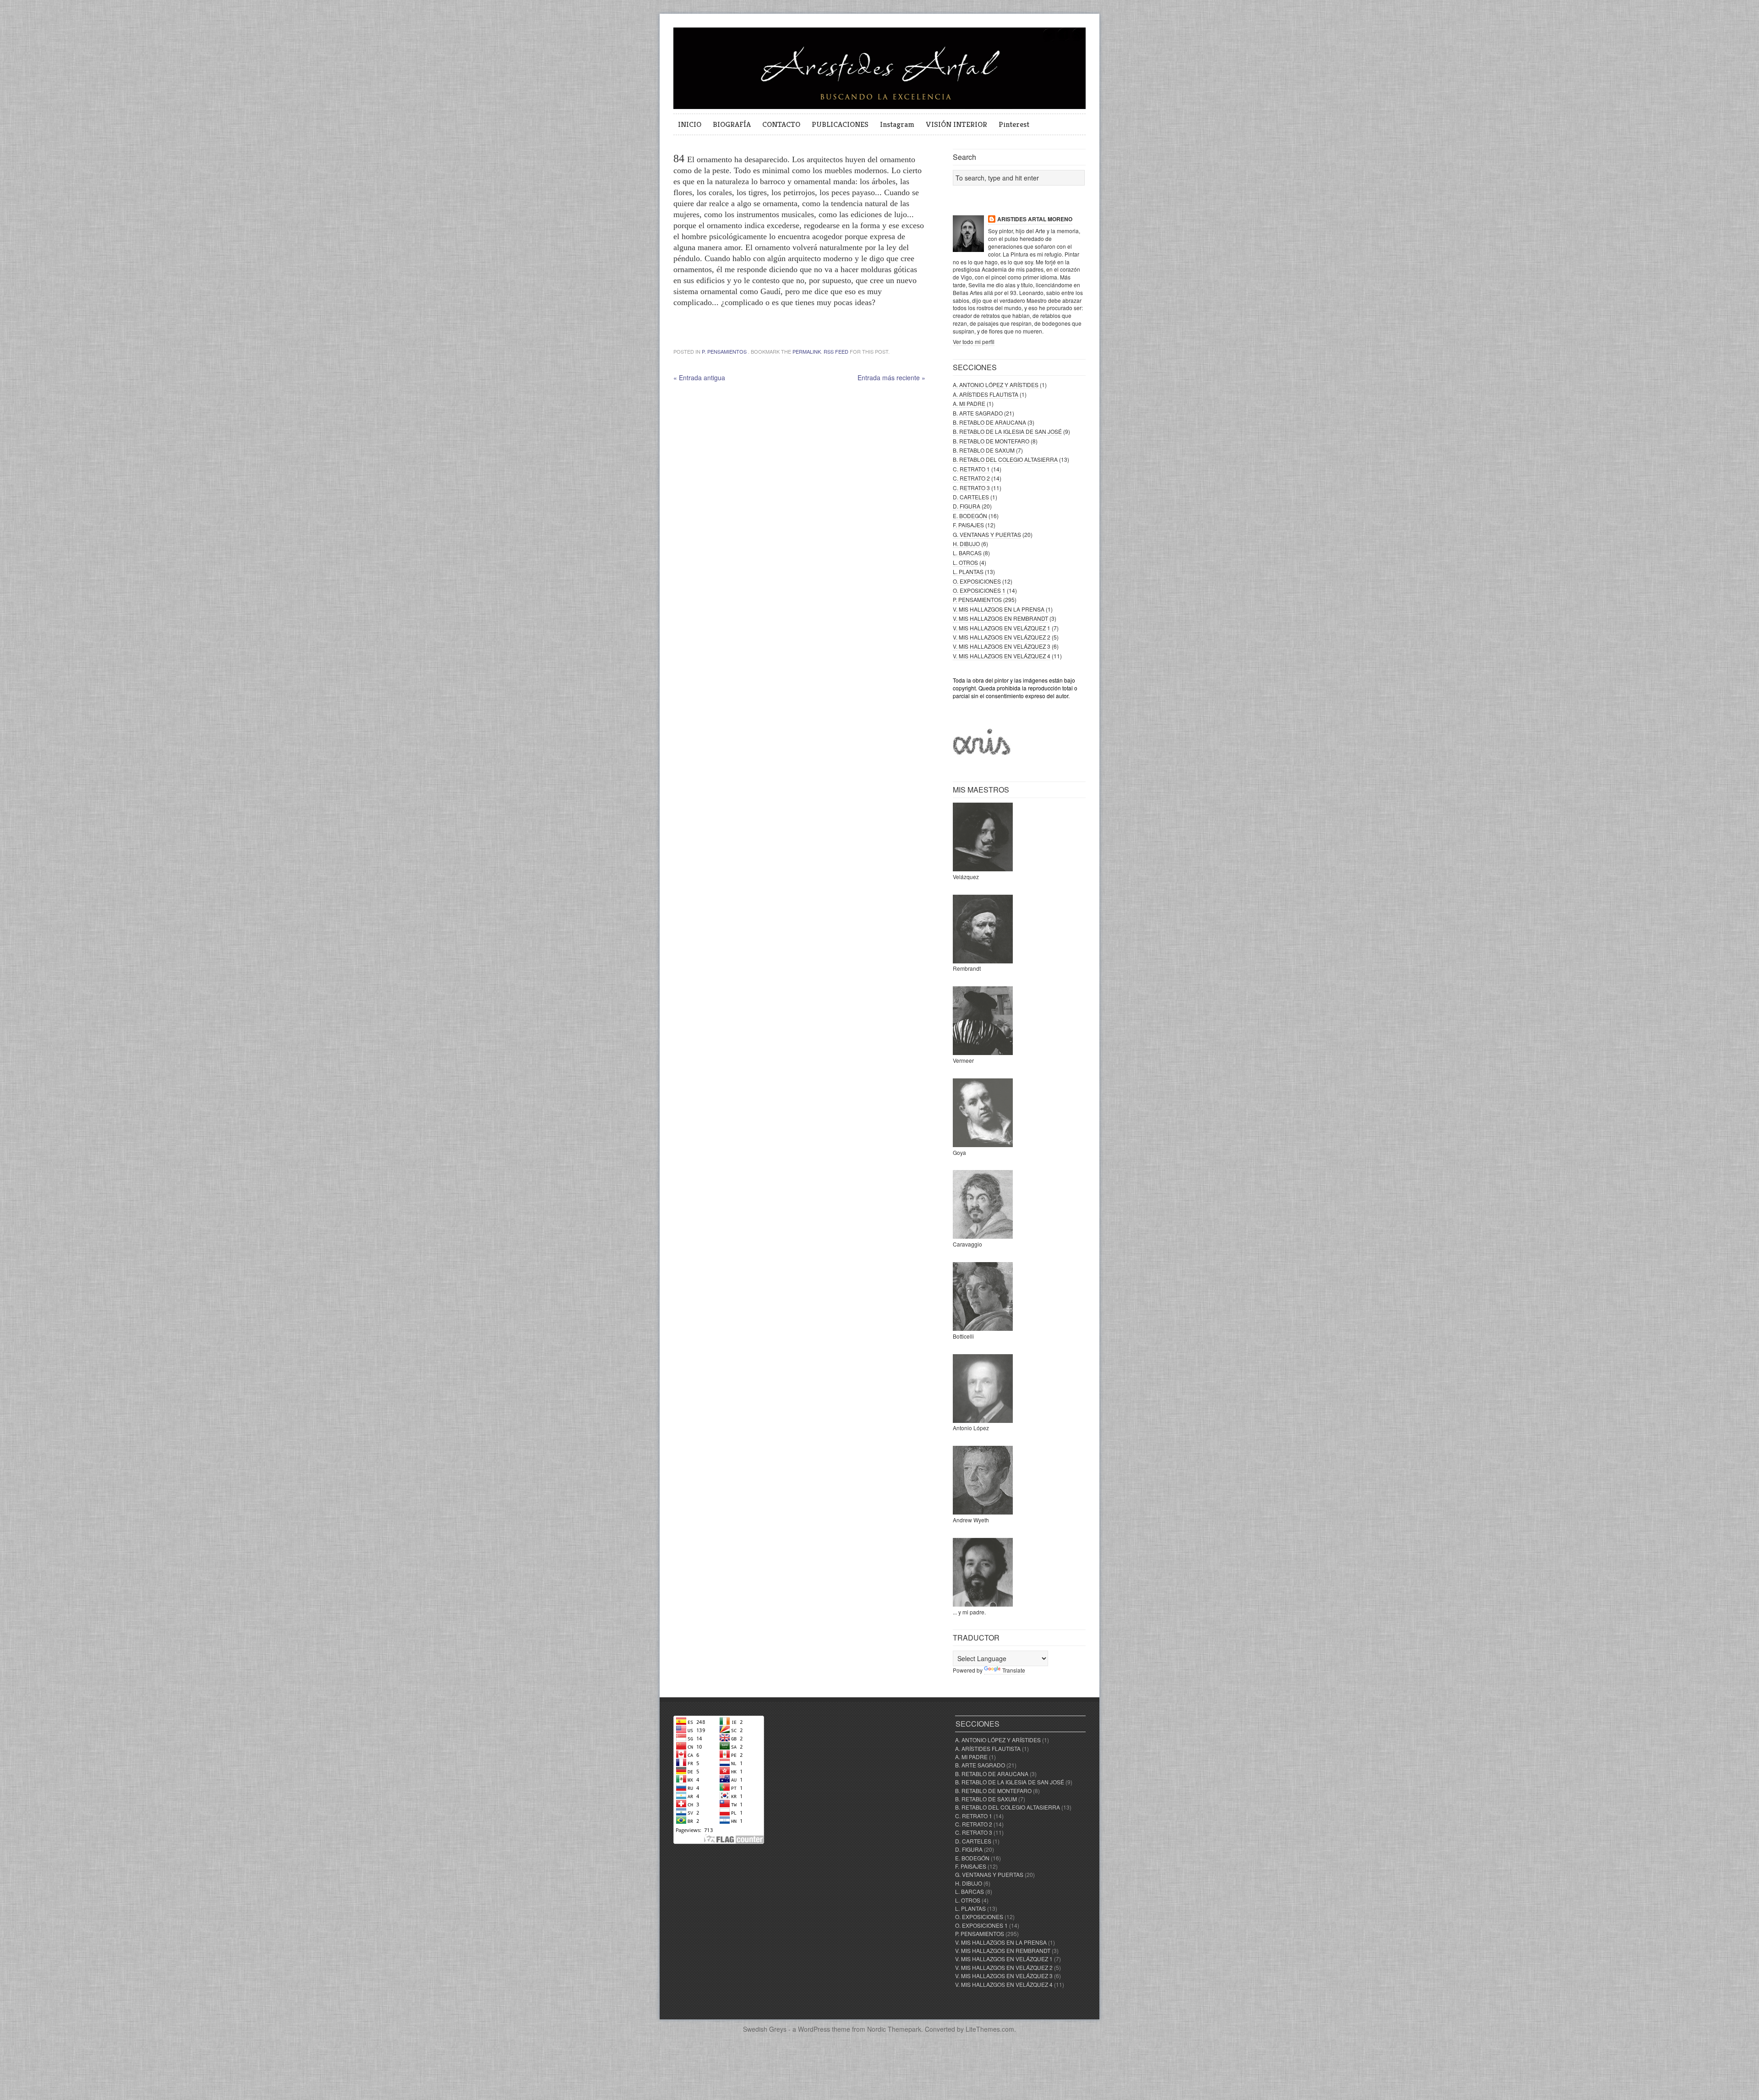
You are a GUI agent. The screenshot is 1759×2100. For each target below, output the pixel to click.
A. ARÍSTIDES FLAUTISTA (986, 394)
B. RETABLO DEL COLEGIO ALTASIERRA (1005, 459)
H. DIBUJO (966, 544)
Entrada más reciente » (891, 377)
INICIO (690, 124)
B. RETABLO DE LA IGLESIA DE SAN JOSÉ (1007, 431)
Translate (1014, 1670)
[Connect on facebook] (1064, 40)
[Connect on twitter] (1049, 40)
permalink (807, 351)
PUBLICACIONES (840, 124)
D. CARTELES (971, 497)
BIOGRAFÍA (732, 124)
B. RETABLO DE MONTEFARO (991, 441)
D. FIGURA (967, 506)
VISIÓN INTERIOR (956, 124)
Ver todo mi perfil (974, 342)
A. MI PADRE (969, 403)
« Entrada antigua (699, 377)
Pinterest (1014, 124)
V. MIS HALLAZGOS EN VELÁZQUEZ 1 (1002, 628)
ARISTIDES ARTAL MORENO (1035, 219)
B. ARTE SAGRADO (978, 413)
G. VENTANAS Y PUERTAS (987, 534)
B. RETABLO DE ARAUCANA (989, 422)
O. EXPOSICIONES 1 (979, 590)
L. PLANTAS (968, 571)
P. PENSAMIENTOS (724, 351)
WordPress (814, 2029)
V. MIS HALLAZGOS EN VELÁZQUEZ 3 (1002, 646)
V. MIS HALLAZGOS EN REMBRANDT (1000, 618)
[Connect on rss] (1078, 40)
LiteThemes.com (990, 2029)
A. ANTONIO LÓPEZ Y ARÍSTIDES (996, 385)
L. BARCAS (967, 553)
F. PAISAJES (968, 525)
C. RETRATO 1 (971, 469)
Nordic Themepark (894, 2029)
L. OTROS (965, 562)
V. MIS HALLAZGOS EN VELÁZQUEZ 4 (1002, 656)
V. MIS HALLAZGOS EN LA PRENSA (999, 609)
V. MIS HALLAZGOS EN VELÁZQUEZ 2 (1002, 637)
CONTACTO (781, 124)
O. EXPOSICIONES (977, 581)
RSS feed (836, 351)
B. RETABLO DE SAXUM (984, 450)
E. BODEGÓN (970, 516)
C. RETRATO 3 (971, 488)
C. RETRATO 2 (971, 478)
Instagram (897, 124)
